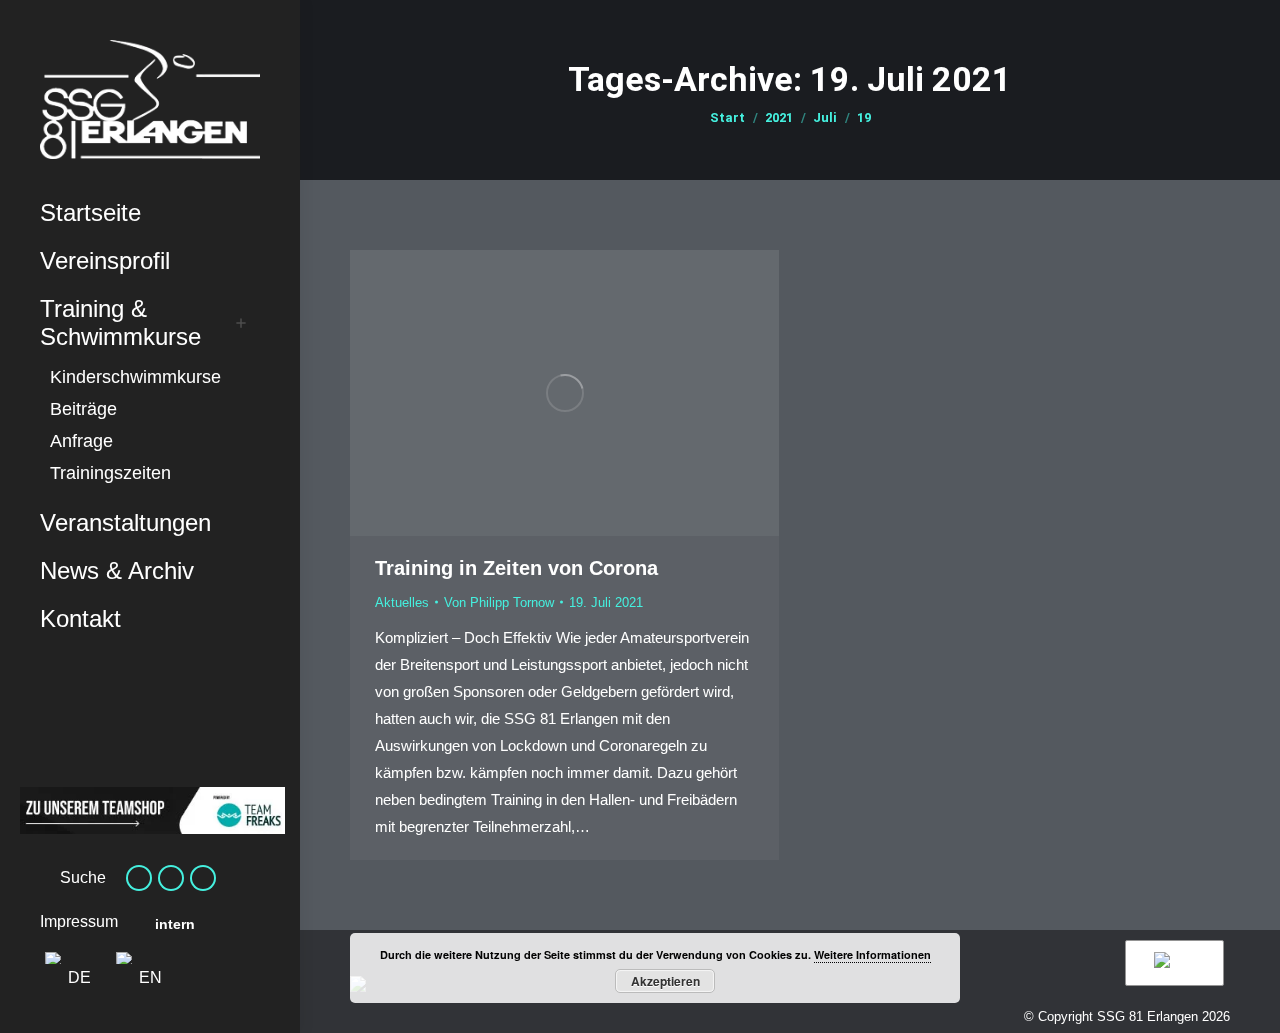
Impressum (79, 921)
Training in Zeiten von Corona (516, 568)
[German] (1171, 963)
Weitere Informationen (872, 954)
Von (499, 602)
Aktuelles (402, 602)
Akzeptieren (665, 981)
